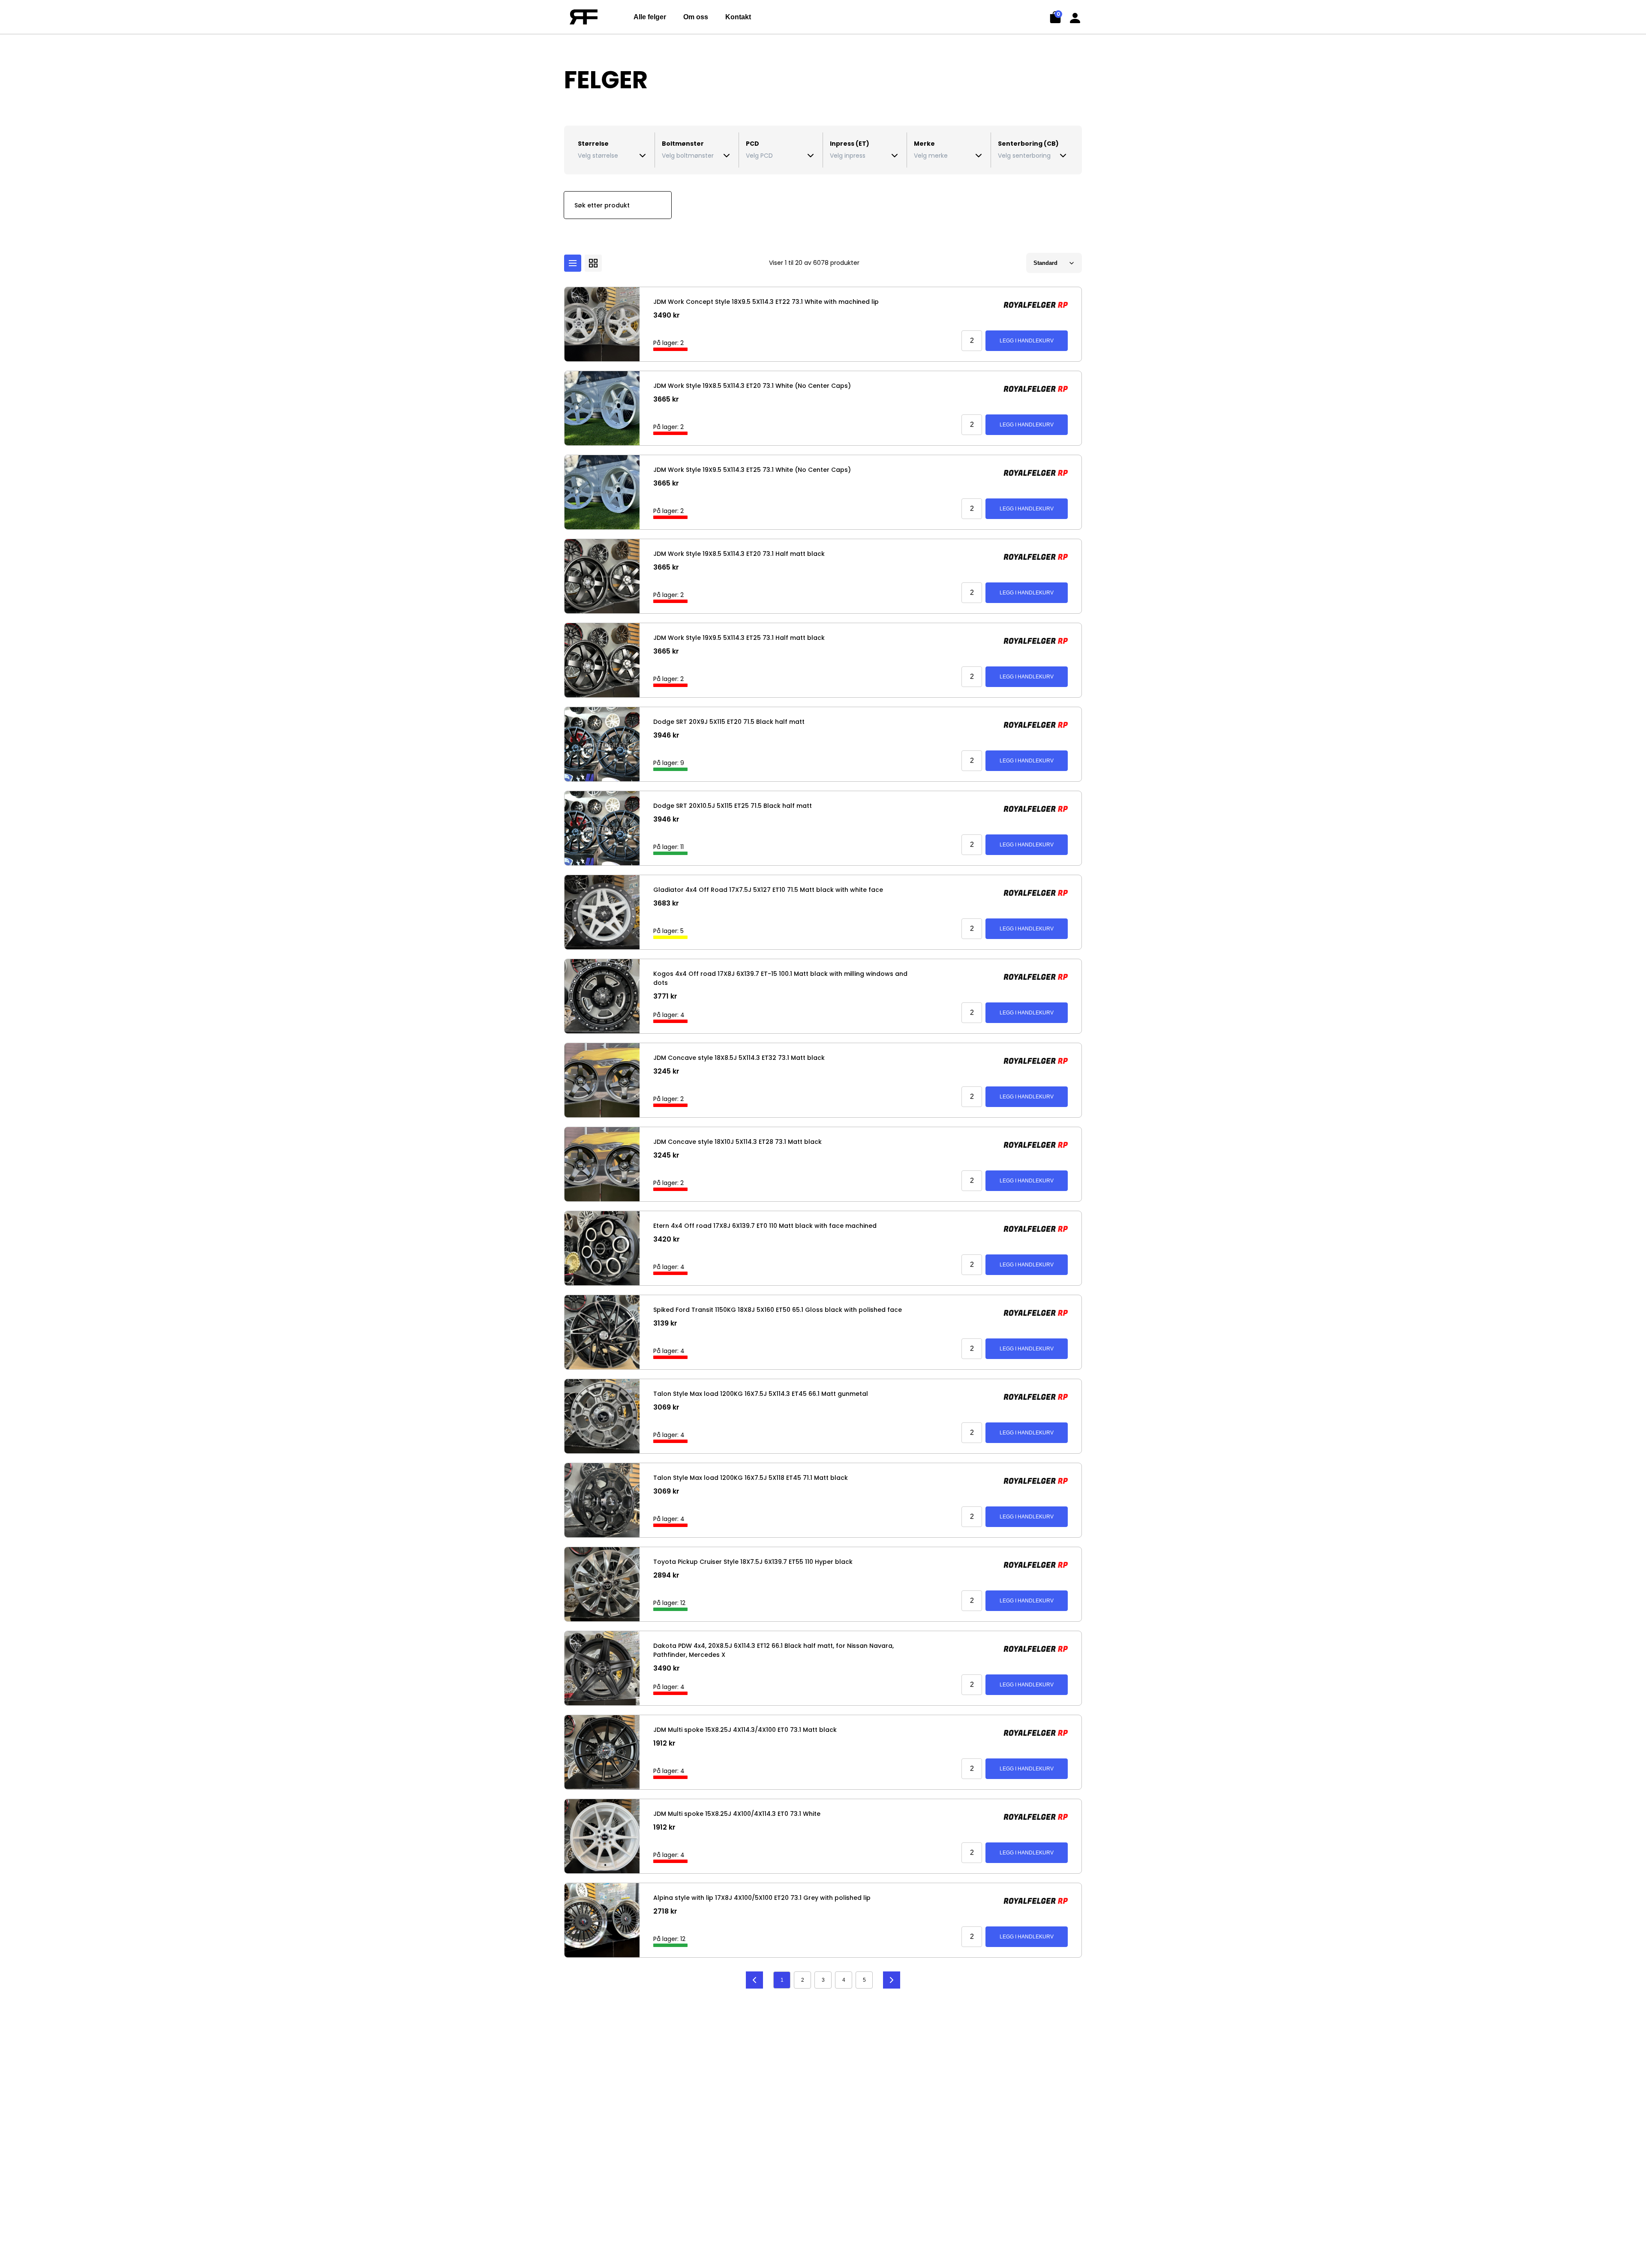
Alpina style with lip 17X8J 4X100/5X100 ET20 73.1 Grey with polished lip (762, 1898)
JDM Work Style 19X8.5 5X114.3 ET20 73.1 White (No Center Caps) (752, 386)
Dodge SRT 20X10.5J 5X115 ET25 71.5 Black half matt (733, 806)
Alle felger (650, 17)
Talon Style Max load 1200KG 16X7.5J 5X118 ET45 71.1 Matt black (751, 1478)
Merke (924, 144)
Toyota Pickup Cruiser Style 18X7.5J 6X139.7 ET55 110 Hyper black (753, 1562)
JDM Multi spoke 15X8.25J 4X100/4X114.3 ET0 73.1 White (737, 1814)
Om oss (696, 17)
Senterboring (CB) (1028, 144)
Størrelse (593, 144)
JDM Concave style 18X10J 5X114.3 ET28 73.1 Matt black (737, 1142)
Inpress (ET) (850, 144)
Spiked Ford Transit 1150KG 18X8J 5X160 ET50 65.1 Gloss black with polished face (778, 1310)
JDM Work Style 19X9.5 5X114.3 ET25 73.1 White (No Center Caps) (752, 470)
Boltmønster (683, 144)
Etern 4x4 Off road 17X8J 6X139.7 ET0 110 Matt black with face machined (765, 1226)
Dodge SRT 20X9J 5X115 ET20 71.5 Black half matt (729, 722)
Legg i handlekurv (1027, 341)
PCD (752, 144)
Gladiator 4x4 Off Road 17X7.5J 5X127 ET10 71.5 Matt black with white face (768, 890)
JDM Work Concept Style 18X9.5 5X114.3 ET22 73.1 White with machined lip (766, 302)
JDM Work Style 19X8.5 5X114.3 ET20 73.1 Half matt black (739, 554)
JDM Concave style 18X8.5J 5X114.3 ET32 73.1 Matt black (739, 1058)
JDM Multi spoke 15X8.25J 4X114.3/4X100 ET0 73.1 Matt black (745, 1730)
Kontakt (738, 17)
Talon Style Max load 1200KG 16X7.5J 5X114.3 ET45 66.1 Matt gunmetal (761, 1394)
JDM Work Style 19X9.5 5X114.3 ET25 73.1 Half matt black (739, 638)
